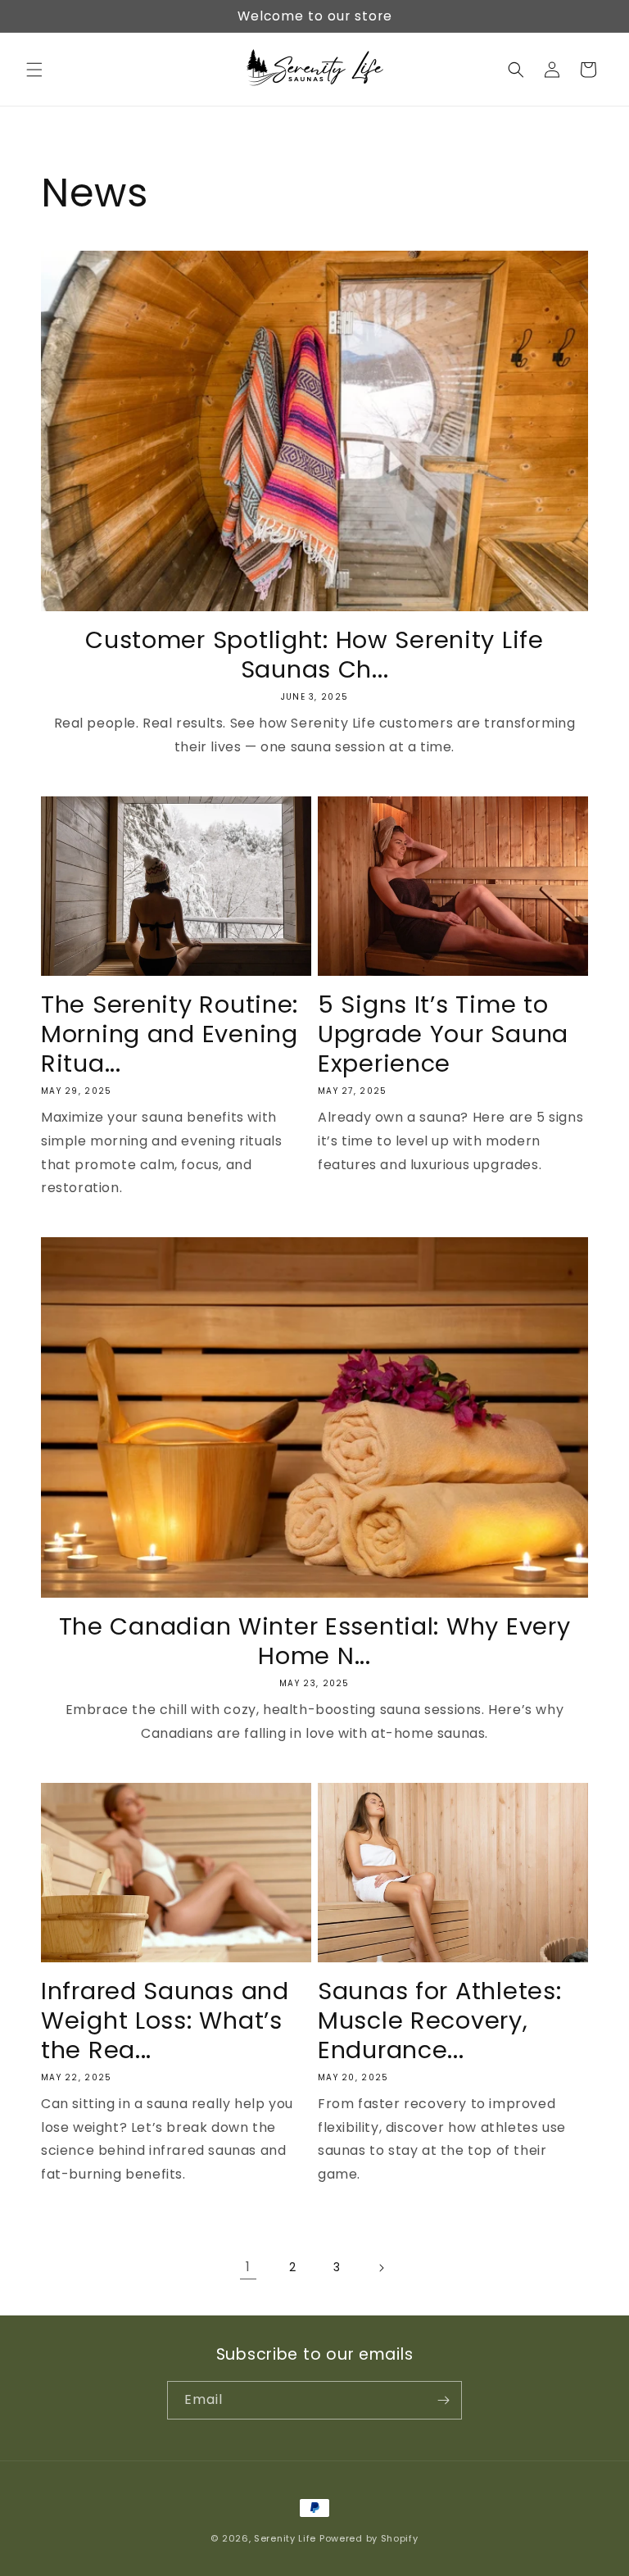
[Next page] (381, 2268)
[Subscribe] (443, 2400)
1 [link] (248, 2267)
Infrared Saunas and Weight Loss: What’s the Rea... (165, 2020)
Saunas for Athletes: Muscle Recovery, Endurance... (439, 2020)
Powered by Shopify (369, 2538)
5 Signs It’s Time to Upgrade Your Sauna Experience (443, 1034)
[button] (34, 70)
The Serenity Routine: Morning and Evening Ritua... (170, 1034)
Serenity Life (285, 2538)
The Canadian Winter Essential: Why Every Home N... (315, 1641)
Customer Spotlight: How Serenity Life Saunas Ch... (314, 655)
